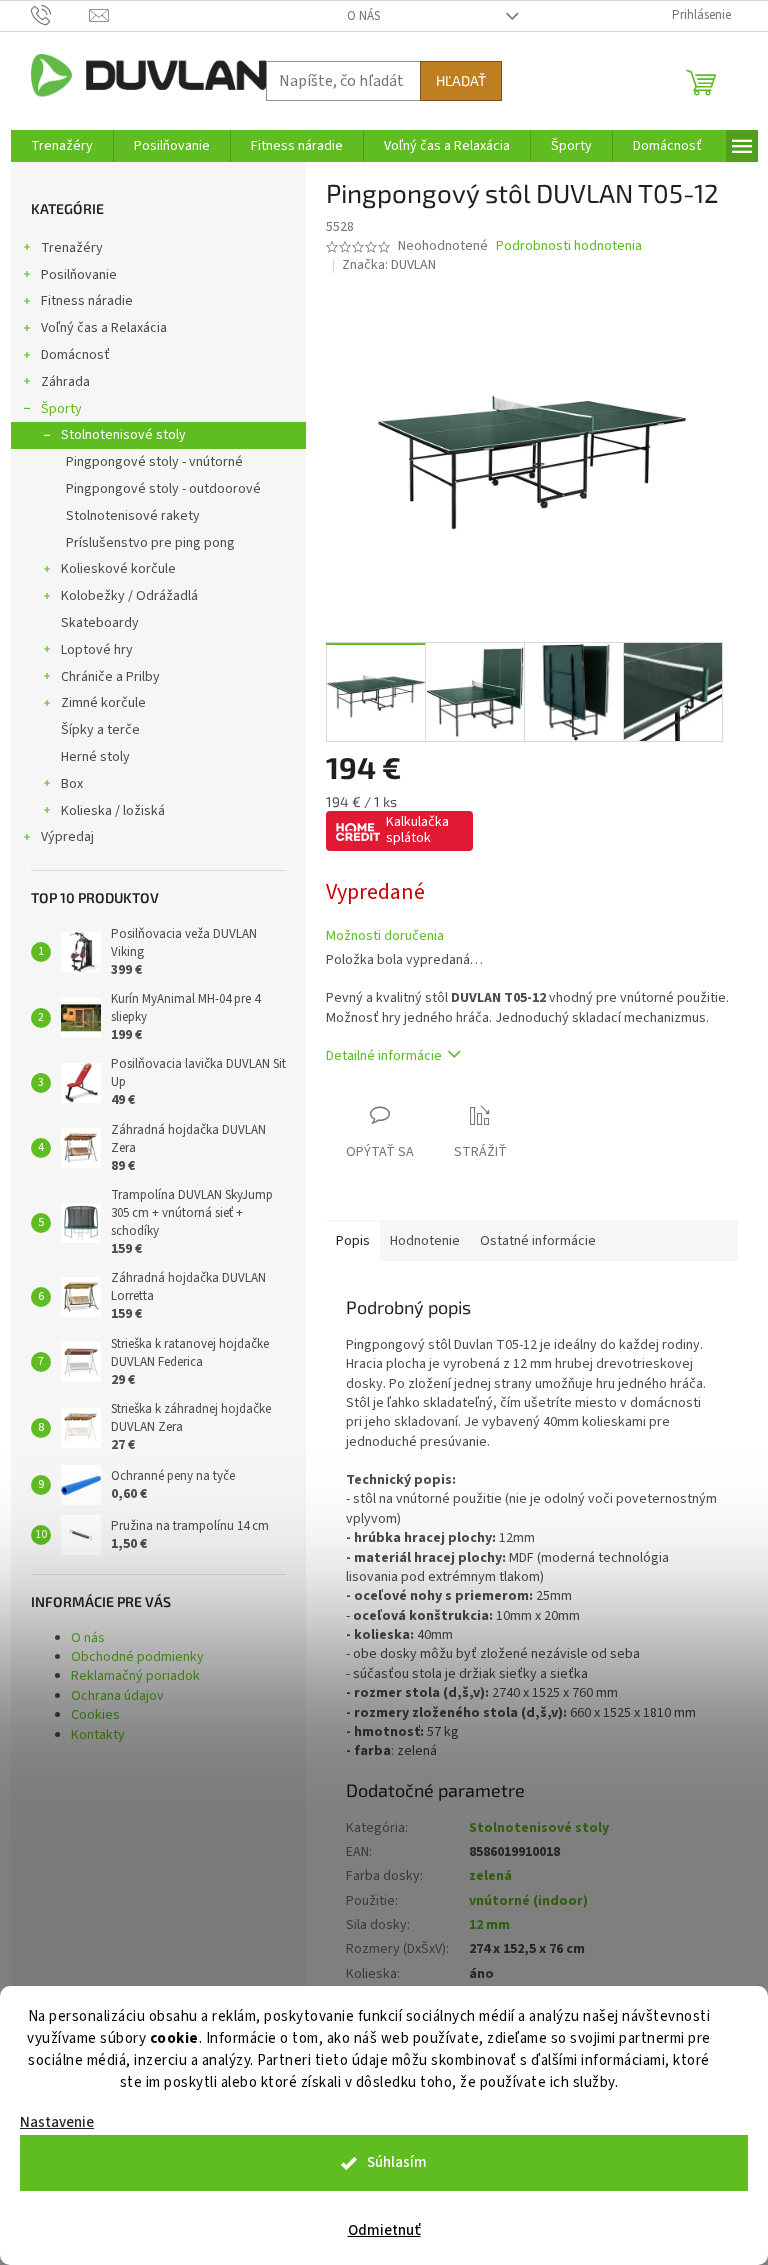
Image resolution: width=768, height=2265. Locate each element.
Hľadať (461, 80)
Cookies (95, 1715)
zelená (490, 1876)
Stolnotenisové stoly (123, 435)
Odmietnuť (384, 2230)
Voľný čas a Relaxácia (104, 328)
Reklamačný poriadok (135, 1676)
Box (72, 784)
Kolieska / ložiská (113, 811)
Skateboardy (100, 623)
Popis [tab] (353, 1241)
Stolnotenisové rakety (133, 516)
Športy (61, 409)
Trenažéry (72, 248)
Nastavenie (57, 2122)
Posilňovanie (79, 275)
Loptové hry (97, 650)
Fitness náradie (87, 301)
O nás (363, 16)
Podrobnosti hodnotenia (569, 246)
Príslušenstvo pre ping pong (150, 543)
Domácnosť (75, 355)
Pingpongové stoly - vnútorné (154, 462)
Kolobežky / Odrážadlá (129, 596)
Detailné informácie (384, 1056)
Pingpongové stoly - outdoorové (163, 489)
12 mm (489, 1925)
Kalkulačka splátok (417, 830)
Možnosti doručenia (385, 936)
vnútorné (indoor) (528, 1901)
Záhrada (65, 382)
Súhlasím (397, 2162)
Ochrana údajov (117, 1696)
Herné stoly (95, 757)
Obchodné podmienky (137, 1657)
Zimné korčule (103, 703)
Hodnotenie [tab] (425, 1241)
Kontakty (98, 1735)
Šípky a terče (100, 730)
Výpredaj (67, 837)
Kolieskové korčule (118, 569)
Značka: (389, 265)
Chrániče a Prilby (110, 677)
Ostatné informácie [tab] (538, 1241)
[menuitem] (62, 146)
